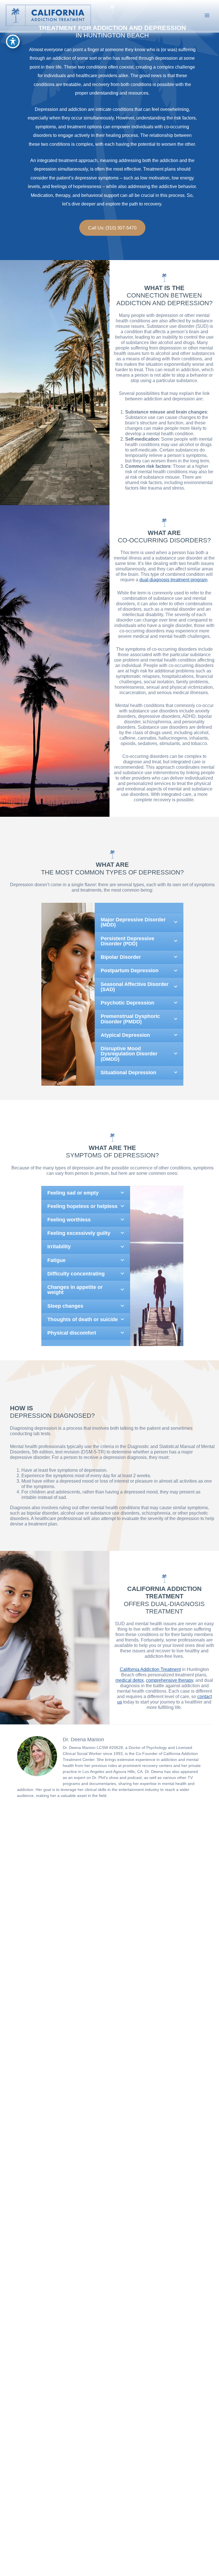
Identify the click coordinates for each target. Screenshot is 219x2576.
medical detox (130, 1680)
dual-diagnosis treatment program (173, 580)
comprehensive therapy (170, 1680)
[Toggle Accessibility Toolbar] (13, 41)
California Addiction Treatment (150, 1669)
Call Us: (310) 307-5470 (112, 228)
